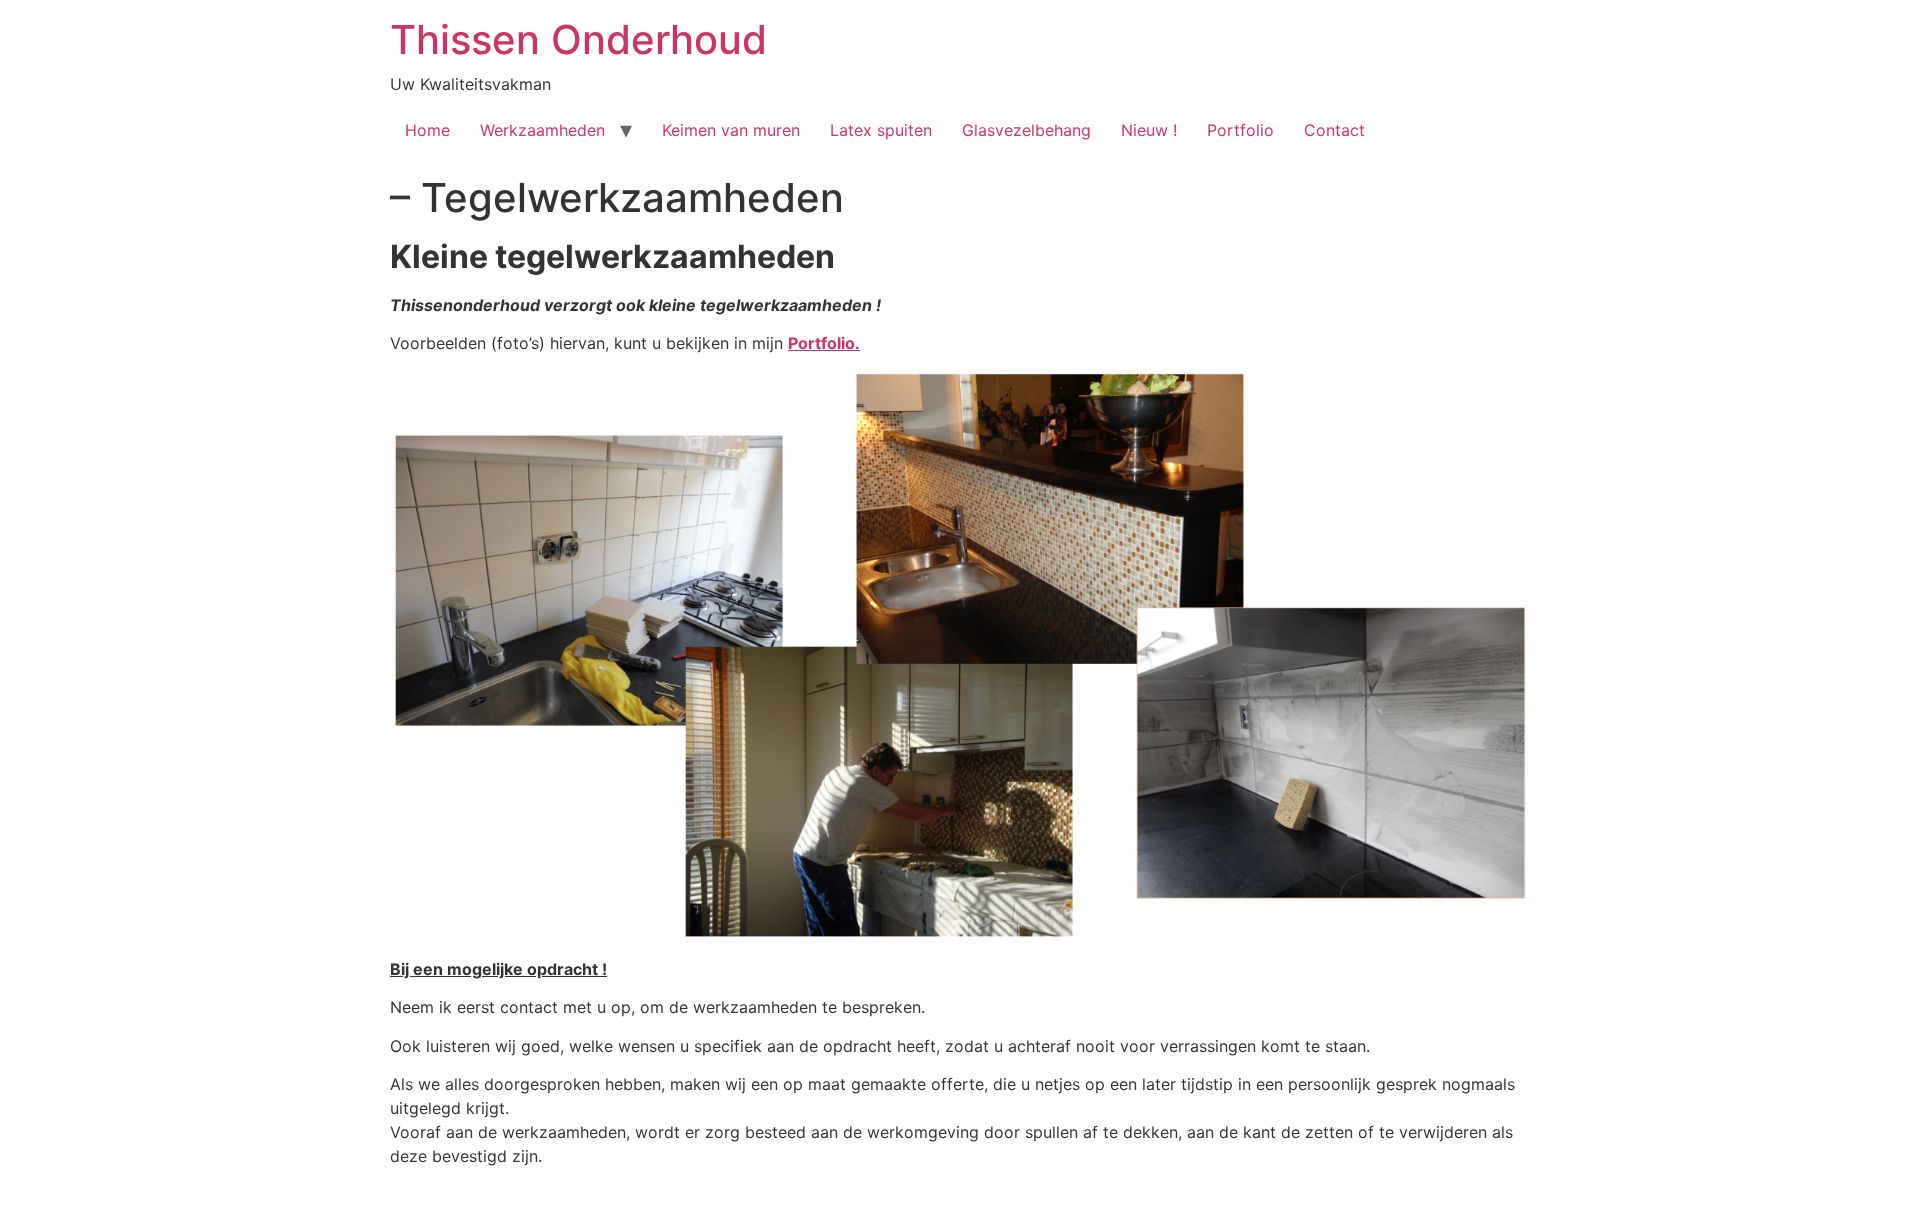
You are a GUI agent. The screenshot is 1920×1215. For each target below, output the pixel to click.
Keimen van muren (731, 130)
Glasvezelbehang (1026, 130)
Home (427, 130)
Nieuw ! (1149, 130)
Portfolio (1240, 130)
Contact (1334, 130)
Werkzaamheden (542, 130)
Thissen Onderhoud (578, 39)
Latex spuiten (881, 130)
